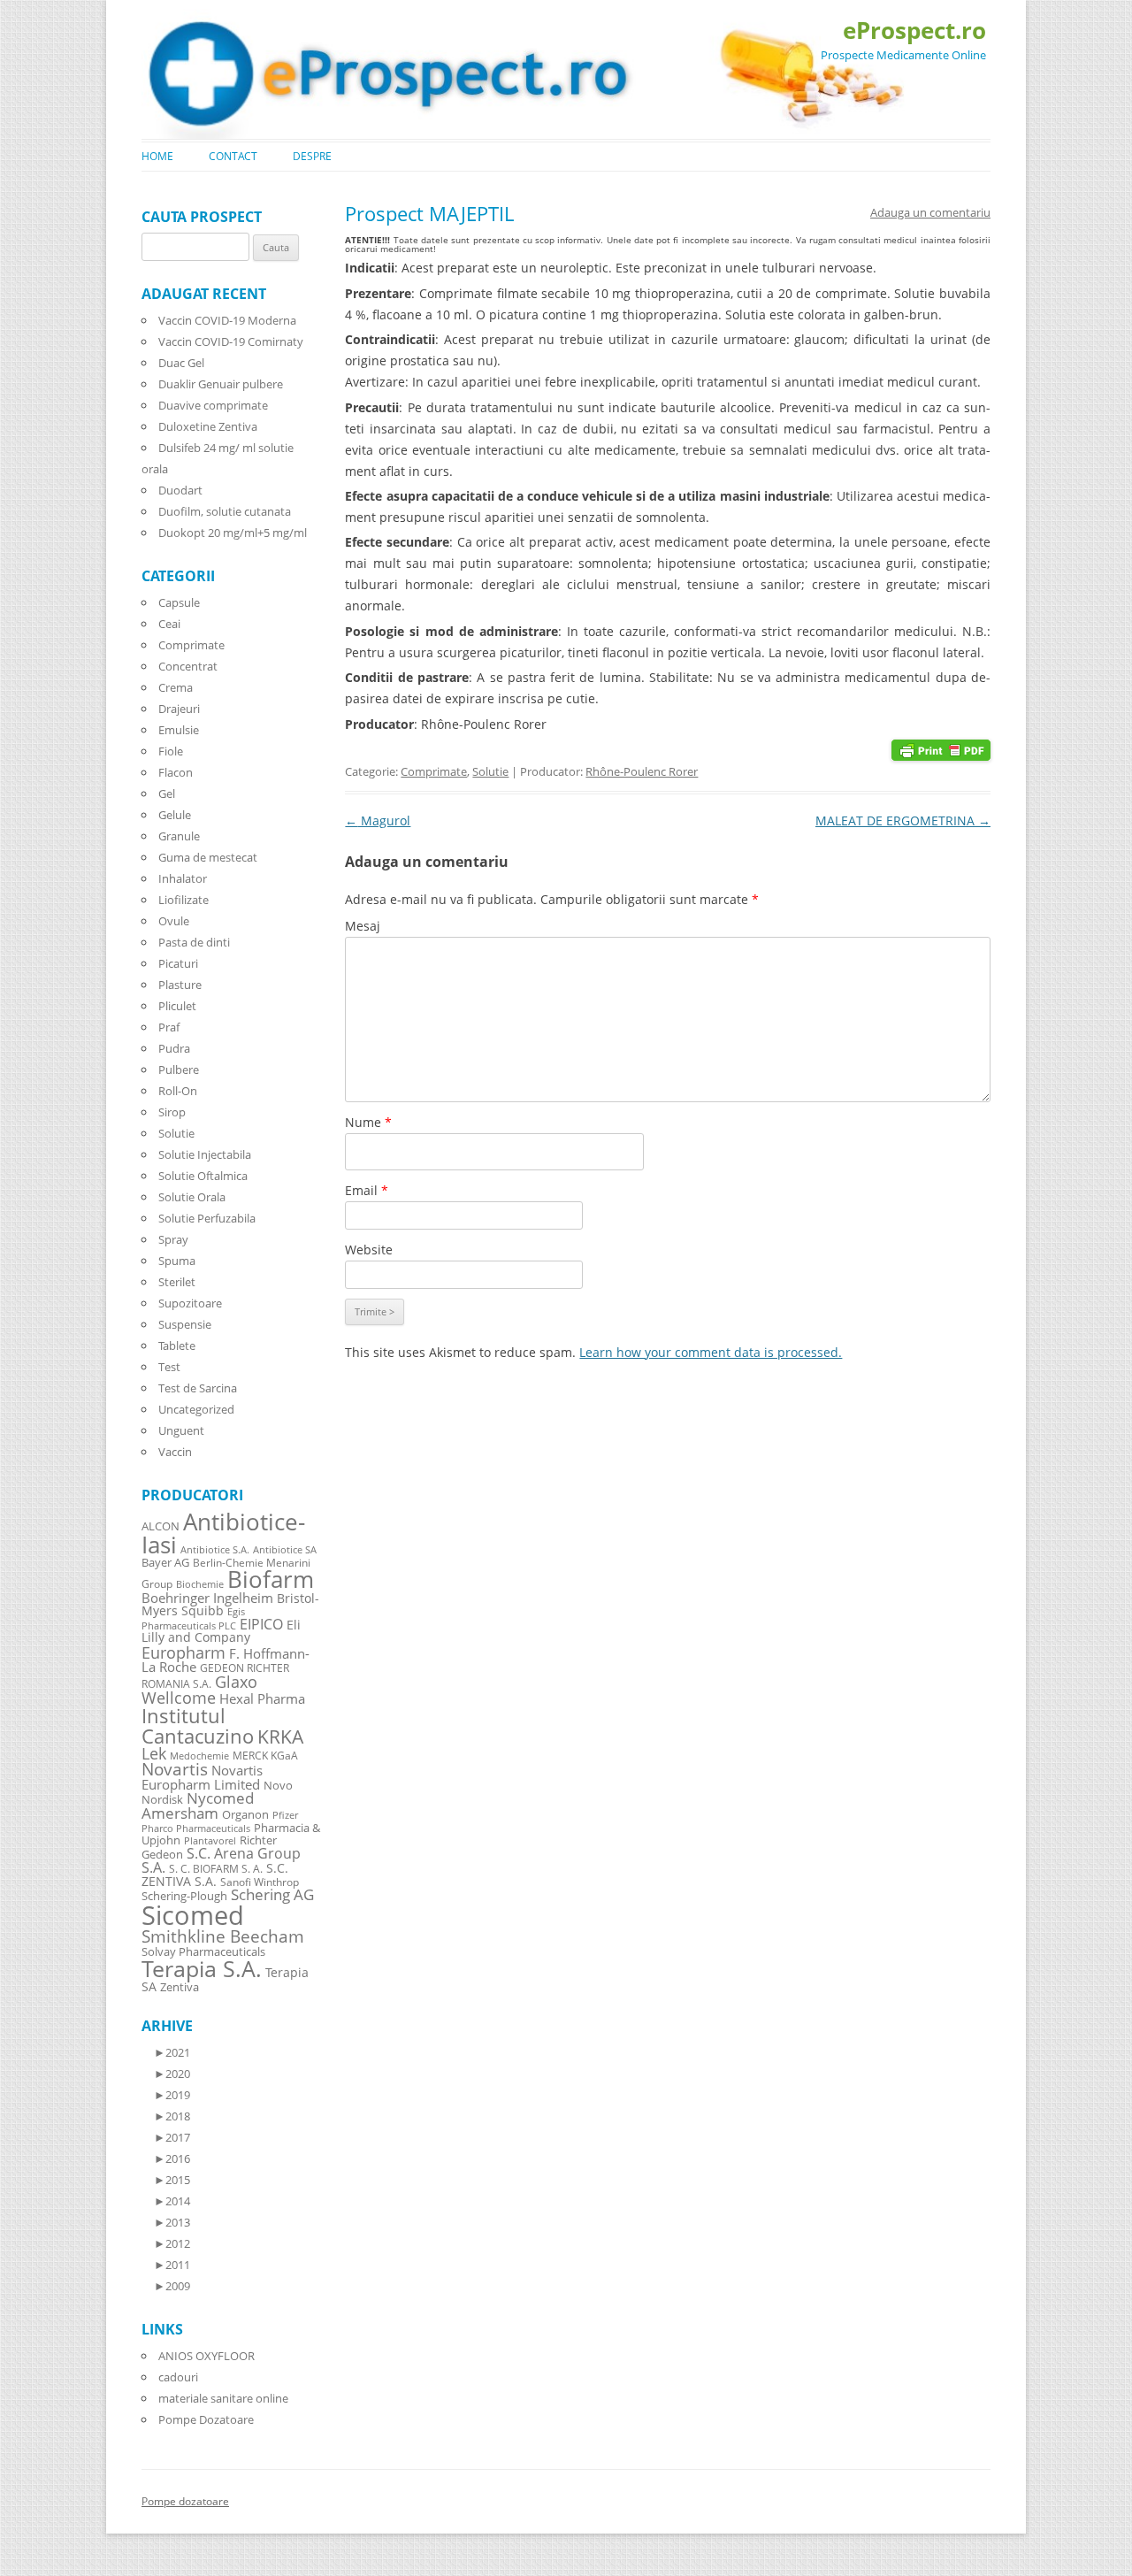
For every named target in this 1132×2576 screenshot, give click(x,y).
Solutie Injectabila (205, 1154)
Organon (245, 1815)
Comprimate (434, 771)
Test (169, 1367)
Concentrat (188, 666)
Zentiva (180, 1987)
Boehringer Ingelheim (207, 1598)
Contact (233, 156)
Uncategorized (196, 1409)
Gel (167, 793)
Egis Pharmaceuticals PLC (193, 1618)
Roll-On (178, 1091)
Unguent (181, 1430)
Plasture (180, 985)
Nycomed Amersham (198, 1805)
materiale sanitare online (223, 2398)
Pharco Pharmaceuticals (196, 1828)
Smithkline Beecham (223, 1936)
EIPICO (261, 1624)
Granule (179, 836)
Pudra (174, 1048)
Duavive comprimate (213, 405)
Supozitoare (190, 1303)
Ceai (169, 624)
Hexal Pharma (262, 1698)
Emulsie (179, 730)
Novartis (175, 1769)
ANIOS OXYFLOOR (207, 2356)
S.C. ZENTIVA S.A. (215, 1874)
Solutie (490, 771)
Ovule (174, 921)
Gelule (175, 815)
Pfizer (285, 1815)
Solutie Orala (192, 1197)
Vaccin (175, 1452)
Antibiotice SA (285, 1550)
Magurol (378, 820)
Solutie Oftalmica (203, 1176)
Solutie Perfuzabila (207, 1218)
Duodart (180, 490)
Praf (169, 1027)
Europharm (184, 1652)
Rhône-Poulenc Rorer (642, 771)
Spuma (177, 1261)
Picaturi (178, 963)
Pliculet (177, 1006)
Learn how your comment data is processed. (711, 1352)
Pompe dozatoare (185, 2501)
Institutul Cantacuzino (198, 1725)
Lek (154, 1753)
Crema (176, 687)
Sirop (172, 1112)
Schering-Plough (184, 1896)
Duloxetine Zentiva (208, 426)
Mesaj (363, 926)
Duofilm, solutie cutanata (225, 511)
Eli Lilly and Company (221, 1631)
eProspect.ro (914, 30)
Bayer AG (165, 1562)
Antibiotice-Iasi (223, 1533)
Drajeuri (179, 709)
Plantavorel (210, 1841)
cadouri (178, 2377)
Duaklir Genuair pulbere (221, 384)
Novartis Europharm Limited (202, 1777)
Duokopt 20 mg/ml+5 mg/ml (233, 533)
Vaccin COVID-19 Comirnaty (231, 341)
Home (157, 156)
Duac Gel (181, 363)
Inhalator (183, 878)
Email (367, 1190)
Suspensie (185, 1324)
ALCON (161, 1526)
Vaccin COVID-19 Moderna (227, 320)
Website (369, 1250)
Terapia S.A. (202, 1968)
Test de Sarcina (198, 1388)
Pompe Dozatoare (206, 2419)
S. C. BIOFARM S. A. (216, 1868)
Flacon (176, 772)
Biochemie (200, 1584)
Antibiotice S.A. (215, 1550)
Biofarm (271, 1579)
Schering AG (272, 1894)
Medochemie (199, 1756)
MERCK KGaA (265, 1755)
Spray (173, 1239)
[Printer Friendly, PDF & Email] (941, 749)
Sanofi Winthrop (260, 1882)
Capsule (179, 602)
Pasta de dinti (194, 942)
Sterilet (177, 1282)
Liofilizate (184, 900)
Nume (368, 1122)
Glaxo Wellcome (199, 1689)
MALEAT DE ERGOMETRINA (903, 820)
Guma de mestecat (208, 857)
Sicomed (193, 1915)
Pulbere (179, 1069)
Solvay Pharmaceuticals (203, 1952)
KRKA (280, 1736)
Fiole (171, 751)
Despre (312, 156)
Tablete (177, 1345)
